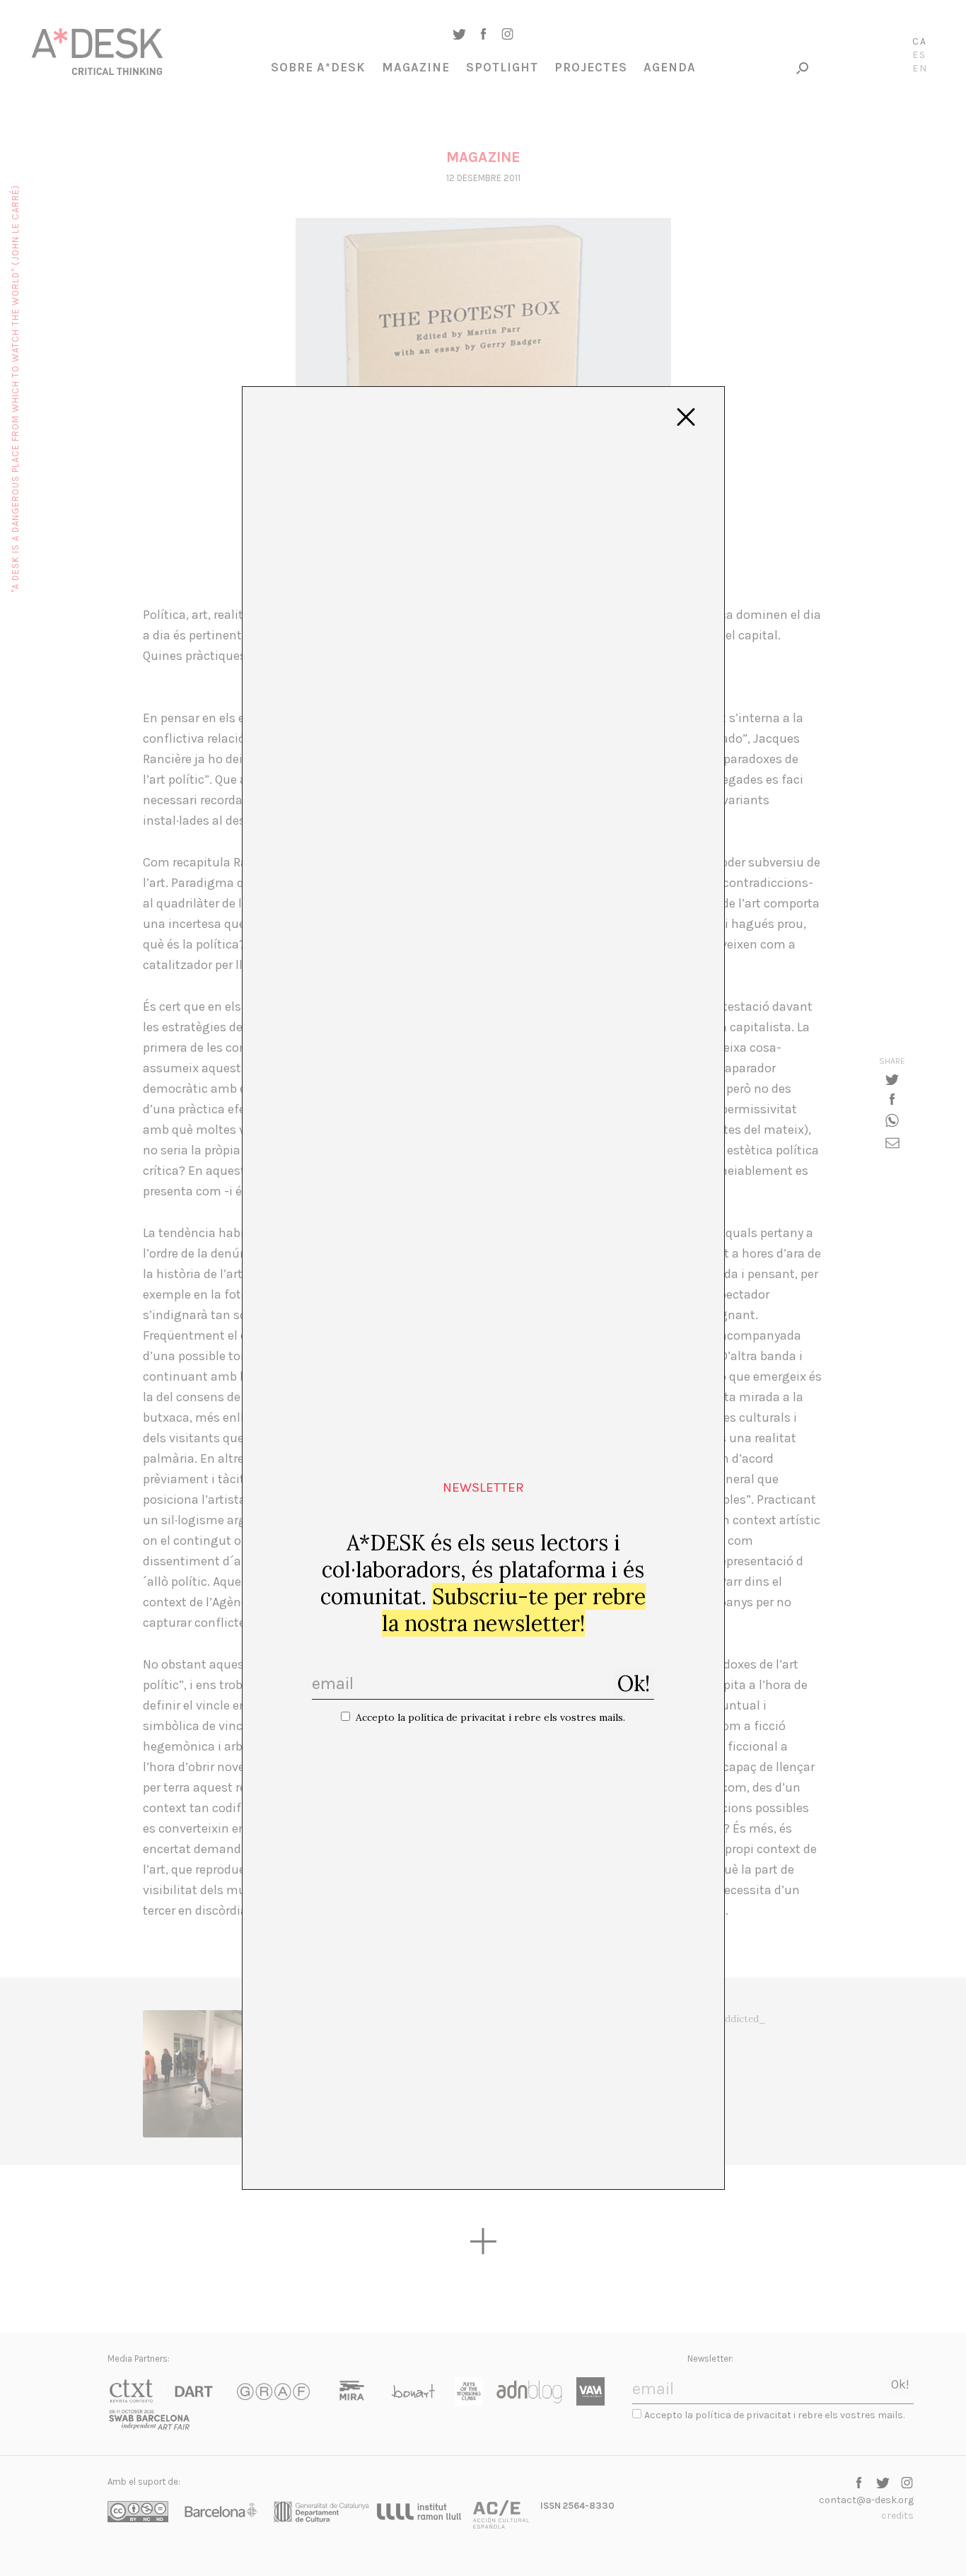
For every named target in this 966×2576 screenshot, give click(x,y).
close (686, 417)
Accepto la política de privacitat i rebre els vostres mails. (490, 1717)
